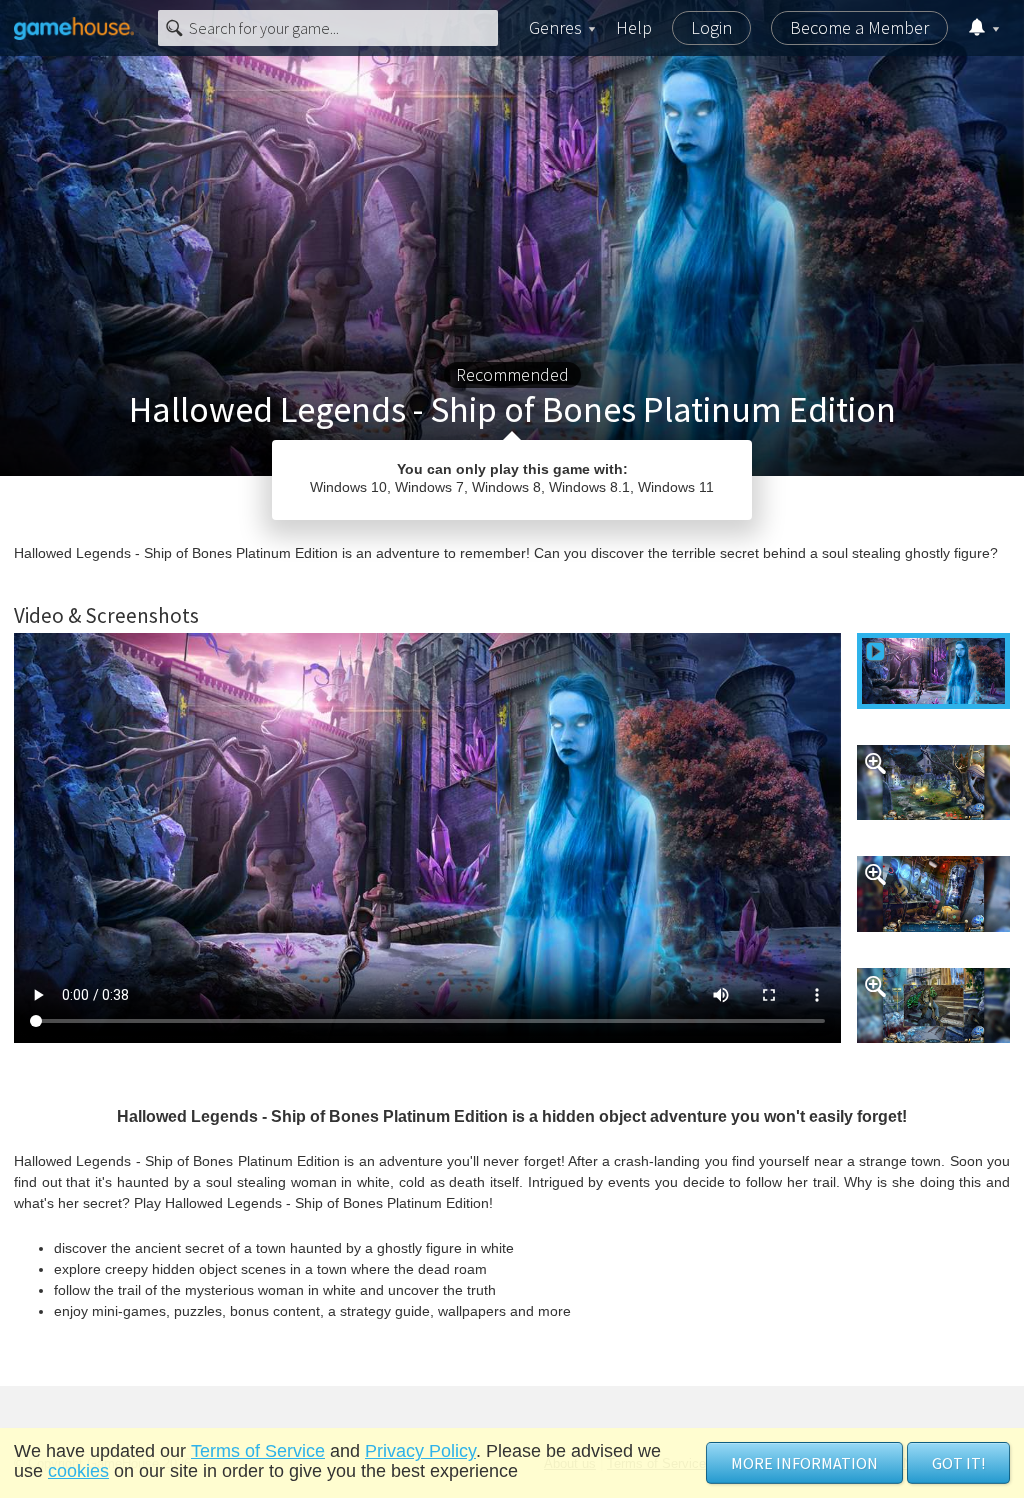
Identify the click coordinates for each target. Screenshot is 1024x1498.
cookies (78, 1471)
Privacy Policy (420, 1451)
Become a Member (859, 27)
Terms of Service (258, 1451)
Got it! (958, 1463)
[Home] (74, 28)
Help (634, 27)
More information (804, 1463)
